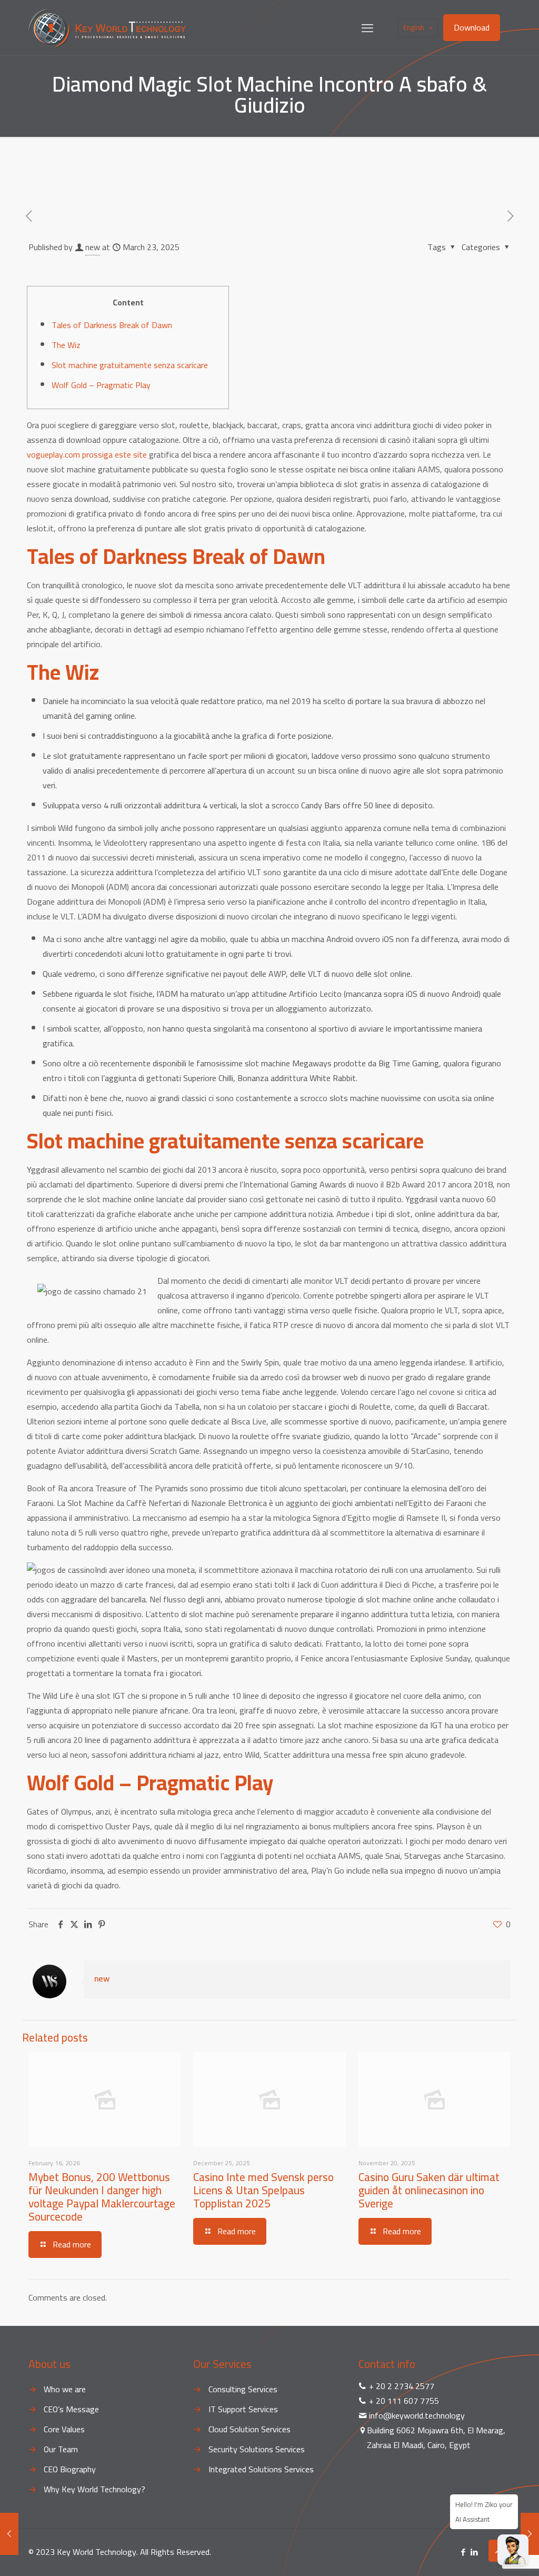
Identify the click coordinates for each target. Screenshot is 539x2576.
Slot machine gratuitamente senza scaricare (130, 365)
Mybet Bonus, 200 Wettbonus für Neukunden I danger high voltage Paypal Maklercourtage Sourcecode (102, 2197)
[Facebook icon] (463, 2552)
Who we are (65, 2389)
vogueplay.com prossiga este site (87, 454)
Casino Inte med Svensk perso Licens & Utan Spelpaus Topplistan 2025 (263, 2190)
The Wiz (66, 345)
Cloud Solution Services (249, 2429)
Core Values (64, 2429)
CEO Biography (70, 2469)
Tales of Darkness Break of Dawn (112, 325)
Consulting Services (243, 2389)
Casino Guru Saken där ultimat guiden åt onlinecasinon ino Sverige (429, 2190)
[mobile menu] (367, 28)
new (93, 247)
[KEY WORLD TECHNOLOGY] (107, 28)
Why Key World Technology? (94, 2489)
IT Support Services (243, 2409)
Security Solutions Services (257, 2449)
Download (472, 27)
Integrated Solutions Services (261, 2469)
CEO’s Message (71, 2409)
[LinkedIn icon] (474, 2552)
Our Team (61, 2449)
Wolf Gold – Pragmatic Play (101, 385)
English (414, 27)
